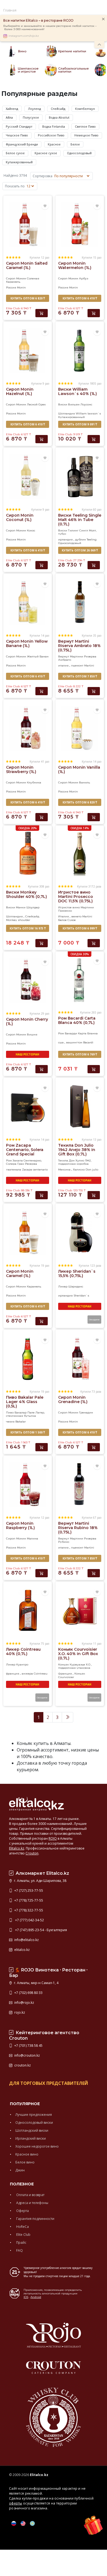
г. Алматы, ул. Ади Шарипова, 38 (40, 1881)
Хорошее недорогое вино (37, 2146)
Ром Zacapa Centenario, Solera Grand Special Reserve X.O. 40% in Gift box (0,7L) (26, 1154)
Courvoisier (66, 1677)
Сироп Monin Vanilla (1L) (79, 769)
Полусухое (31, 117)
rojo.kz (19, 2012)
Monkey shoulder (18, 920)
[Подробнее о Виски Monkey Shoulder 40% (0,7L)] (27, 853)
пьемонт (77, 666)
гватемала (14, 1170)
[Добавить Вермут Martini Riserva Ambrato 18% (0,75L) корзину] (94, 691)
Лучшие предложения (34, 2115)
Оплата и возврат (30, 2195)
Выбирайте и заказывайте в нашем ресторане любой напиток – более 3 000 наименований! (50, 28)
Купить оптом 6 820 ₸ (28, 298)
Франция (65, 1674)
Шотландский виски (32, 2130)
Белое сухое (15, 153)
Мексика (64, 1170)
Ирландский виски (31, 2138)
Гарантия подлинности (35, 2219)
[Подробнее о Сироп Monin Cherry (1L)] (27, 980)
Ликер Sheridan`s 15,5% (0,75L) (77, 1273)
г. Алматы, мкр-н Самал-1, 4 (36, 1983)
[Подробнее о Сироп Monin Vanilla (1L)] (80, 728)
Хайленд (12, 109)
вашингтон (74, 1042)
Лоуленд (34, 109)
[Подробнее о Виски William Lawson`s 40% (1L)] (80, 350)
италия (63, 666)
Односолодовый (79, 153)
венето (76, 916)
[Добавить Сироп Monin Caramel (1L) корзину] (42, 1321)
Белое (75, 144)
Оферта (22, 2211)
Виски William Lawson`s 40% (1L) (78, 391)
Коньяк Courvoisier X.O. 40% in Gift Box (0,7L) (78, 1654)
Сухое (72, 920)
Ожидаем (94, 1319)
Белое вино (25, 2162)
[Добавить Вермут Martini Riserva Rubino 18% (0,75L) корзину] (94, 1573)
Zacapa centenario (35, 1170)
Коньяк (80, 1674)
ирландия (65, 539)
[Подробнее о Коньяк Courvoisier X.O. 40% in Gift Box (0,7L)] (80, 1610)
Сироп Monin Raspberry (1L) (20, 1525)
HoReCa (22, 2227)
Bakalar (21, 1422)
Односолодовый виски (34, 2123)
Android (36, 2297)
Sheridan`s (81, 1296)
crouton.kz (22, 2065)
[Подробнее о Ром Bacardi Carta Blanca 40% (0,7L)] (80, 979)
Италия (64, 916)
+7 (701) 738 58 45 (28, 2046)
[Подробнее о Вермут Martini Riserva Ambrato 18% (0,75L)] (80, 602)
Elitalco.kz (17, 1848)
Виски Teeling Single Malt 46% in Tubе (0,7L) (80, 520)
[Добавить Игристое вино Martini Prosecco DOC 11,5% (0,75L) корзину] (94, 943)
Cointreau (41, 1674)
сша (61, 1042)
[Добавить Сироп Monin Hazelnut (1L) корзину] (42, 439)
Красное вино (27, 2154)
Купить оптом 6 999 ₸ (80, 928)
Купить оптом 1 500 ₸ (28, 1432)
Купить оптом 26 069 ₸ (80, 550)
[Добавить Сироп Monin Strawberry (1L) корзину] (42, 817)
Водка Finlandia (54, 126)
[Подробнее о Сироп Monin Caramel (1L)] (27, 1232)
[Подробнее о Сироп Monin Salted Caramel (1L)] (27, 224)
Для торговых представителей (49, 2083)
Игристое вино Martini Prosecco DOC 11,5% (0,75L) (76, 897)
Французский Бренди (22, 144)
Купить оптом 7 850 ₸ (80, 676)
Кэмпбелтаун (85, 109)
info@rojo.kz (24, 2003)
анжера (27, 1674)
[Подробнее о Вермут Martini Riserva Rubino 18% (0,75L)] (80, 1484)
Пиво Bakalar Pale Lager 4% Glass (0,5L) (25, 1402)
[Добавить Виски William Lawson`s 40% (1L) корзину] (94, 439)
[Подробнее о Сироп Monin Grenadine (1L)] (80, 1358)
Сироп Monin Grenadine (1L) (73, 1399)
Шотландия (67, 413)
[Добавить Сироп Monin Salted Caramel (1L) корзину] (42, 313)
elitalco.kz (22, 1950)
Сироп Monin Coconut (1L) (20, 517)
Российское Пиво (51, 135)
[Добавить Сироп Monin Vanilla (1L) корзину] (94, 817)
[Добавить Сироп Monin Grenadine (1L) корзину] (94, 1447)
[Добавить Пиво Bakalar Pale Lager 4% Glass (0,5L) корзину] (42, 1447)
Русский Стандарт (19, 126)
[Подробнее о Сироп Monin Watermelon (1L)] (80, 224)
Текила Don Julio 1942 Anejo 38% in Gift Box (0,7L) (77, 1150)
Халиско (79, 1170)
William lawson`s (88, 413)
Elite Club (23, 2235)
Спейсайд (58, 109)
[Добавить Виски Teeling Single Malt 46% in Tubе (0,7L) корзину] (94, 565)
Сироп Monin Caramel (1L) (20, 1273)
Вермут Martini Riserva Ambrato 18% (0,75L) (79, 646)
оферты (16, 2503)
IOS (26, 2297)
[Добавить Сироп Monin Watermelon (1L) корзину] (94, 313)
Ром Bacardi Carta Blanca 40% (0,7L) (77, 1020)
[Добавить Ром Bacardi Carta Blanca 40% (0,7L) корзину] (94, 1069)
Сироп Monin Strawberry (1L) (21, 769)
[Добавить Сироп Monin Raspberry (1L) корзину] (42, 1573)
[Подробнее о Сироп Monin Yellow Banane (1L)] (27, 602)
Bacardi (88, 1042)
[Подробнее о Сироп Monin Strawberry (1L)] (27, 728)
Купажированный (19, 162)
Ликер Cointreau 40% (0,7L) (23, 1651)
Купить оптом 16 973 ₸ (28, 928)
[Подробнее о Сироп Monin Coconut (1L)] (27, 476)
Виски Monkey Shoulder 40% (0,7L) (26, 894)
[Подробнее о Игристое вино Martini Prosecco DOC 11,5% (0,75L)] (80, 853)
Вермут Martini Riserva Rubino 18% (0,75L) (78, 1528)
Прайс (21, 2242)
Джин (20, 2170)
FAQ (19, 2250)
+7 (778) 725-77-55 (28, 1900)
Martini (89, 666)
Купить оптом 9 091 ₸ (80, 424)
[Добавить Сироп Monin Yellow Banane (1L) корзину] (42, 691)
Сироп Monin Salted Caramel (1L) (27, 265)
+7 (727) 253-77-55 (28, 1891)
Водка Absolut (59, 117)
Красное (54, 144)
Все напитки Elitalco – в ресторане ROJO (38, 20)
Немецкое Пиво (86, 135)
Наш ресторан (27, 1054)
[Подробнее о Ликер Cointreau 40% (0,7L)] (27, 1610)
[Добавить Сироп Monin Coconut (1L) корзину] (42, 565)
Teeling (92, 539)
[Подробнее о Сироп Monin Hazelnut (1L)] (27, 350)
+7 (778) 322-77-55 (28, 1910)
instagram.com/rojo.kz (24, 36)
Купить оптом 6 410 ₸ (80, 298)
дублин (81, 539)
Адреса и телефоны (32, 2203)
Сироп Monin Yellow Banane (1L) (27, 643)
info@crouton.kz (27, 2055)
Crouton (32, 1853)
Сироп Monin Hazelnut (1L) (20, 391)
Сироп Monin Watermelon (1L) (75, 265)
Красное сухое (46, 153)
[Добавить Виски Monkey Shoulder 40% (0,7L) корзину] (42, 943)
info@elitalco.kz (26, 1940)
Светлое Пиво (85, 126)
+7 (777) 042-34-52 (29, 1920)
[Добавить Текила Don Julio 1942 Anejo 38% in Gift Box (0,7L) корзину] (94, 1195)
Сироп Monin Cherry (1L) (27, 1021)
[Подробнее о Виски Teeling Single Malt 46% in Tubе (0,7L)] (80, 476)
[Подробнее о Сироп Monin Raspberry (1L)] (27, 1484)
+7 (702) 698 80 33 (28, 1993)
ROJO (53, 1838)
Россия (11, 287)
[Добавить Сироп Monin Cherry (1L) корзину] (42, 1069)
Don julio (92, 1170)
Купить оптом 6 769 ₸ (80, 1054)
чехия (10, 1422)
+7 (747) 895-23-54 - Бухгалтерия (40, 1930)
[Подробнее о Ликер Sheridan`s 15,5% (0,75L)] (80, 1232)
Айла (9, 117)
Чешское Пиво (17, 135)
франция (13, 1674)
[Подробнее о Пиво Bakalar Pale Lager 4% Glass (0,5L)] (27, 1358)
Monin (21, 287)
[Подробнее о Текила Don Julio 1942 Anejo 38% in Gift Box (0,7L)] (80, 1106)
